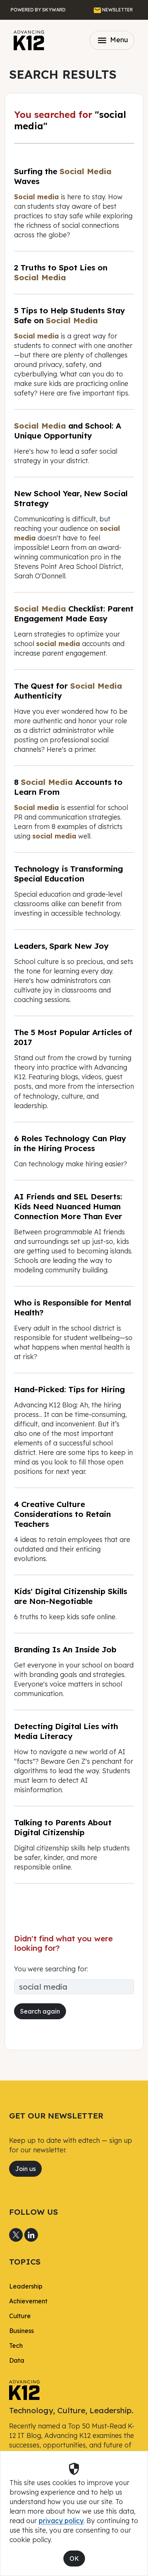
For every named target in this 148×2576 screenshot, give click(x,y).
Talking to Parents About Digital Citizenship (63, 1827)
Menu (112, 40)
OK (74, 2559)
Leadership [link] (26, 2286)
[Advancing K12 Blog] (29, 40)
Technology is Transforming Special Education (68, 873)
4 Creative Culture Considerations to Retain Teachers (62, 1514)
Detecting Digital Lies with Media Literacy (66, 1731)
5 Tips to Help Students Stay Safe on (70, 315)
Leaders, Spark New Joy (61, 946)
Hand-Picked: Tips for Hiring (69, 1389)
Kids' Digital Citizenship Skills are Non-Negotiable (71, 1596)
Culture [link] (20, 2316)
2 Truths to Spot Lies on (61, 272)
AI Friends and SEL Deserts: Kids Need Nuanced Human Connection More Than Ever (68, 1206)
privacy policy (61, 2520)
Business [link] (21, 2331)
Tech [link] (16, 2346)
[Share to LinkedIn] (31, 2235)
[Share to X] (16, 2235)
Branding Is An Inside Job (65, 1649)
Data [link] (17, 2360)
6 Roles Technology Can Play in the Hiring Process (70, 1143)
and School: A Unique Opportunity (68, 430)
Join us (25, 2169)
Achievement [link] (28, 2301)
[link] (24, 2389)
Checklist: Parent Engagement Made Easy (74, 613)
